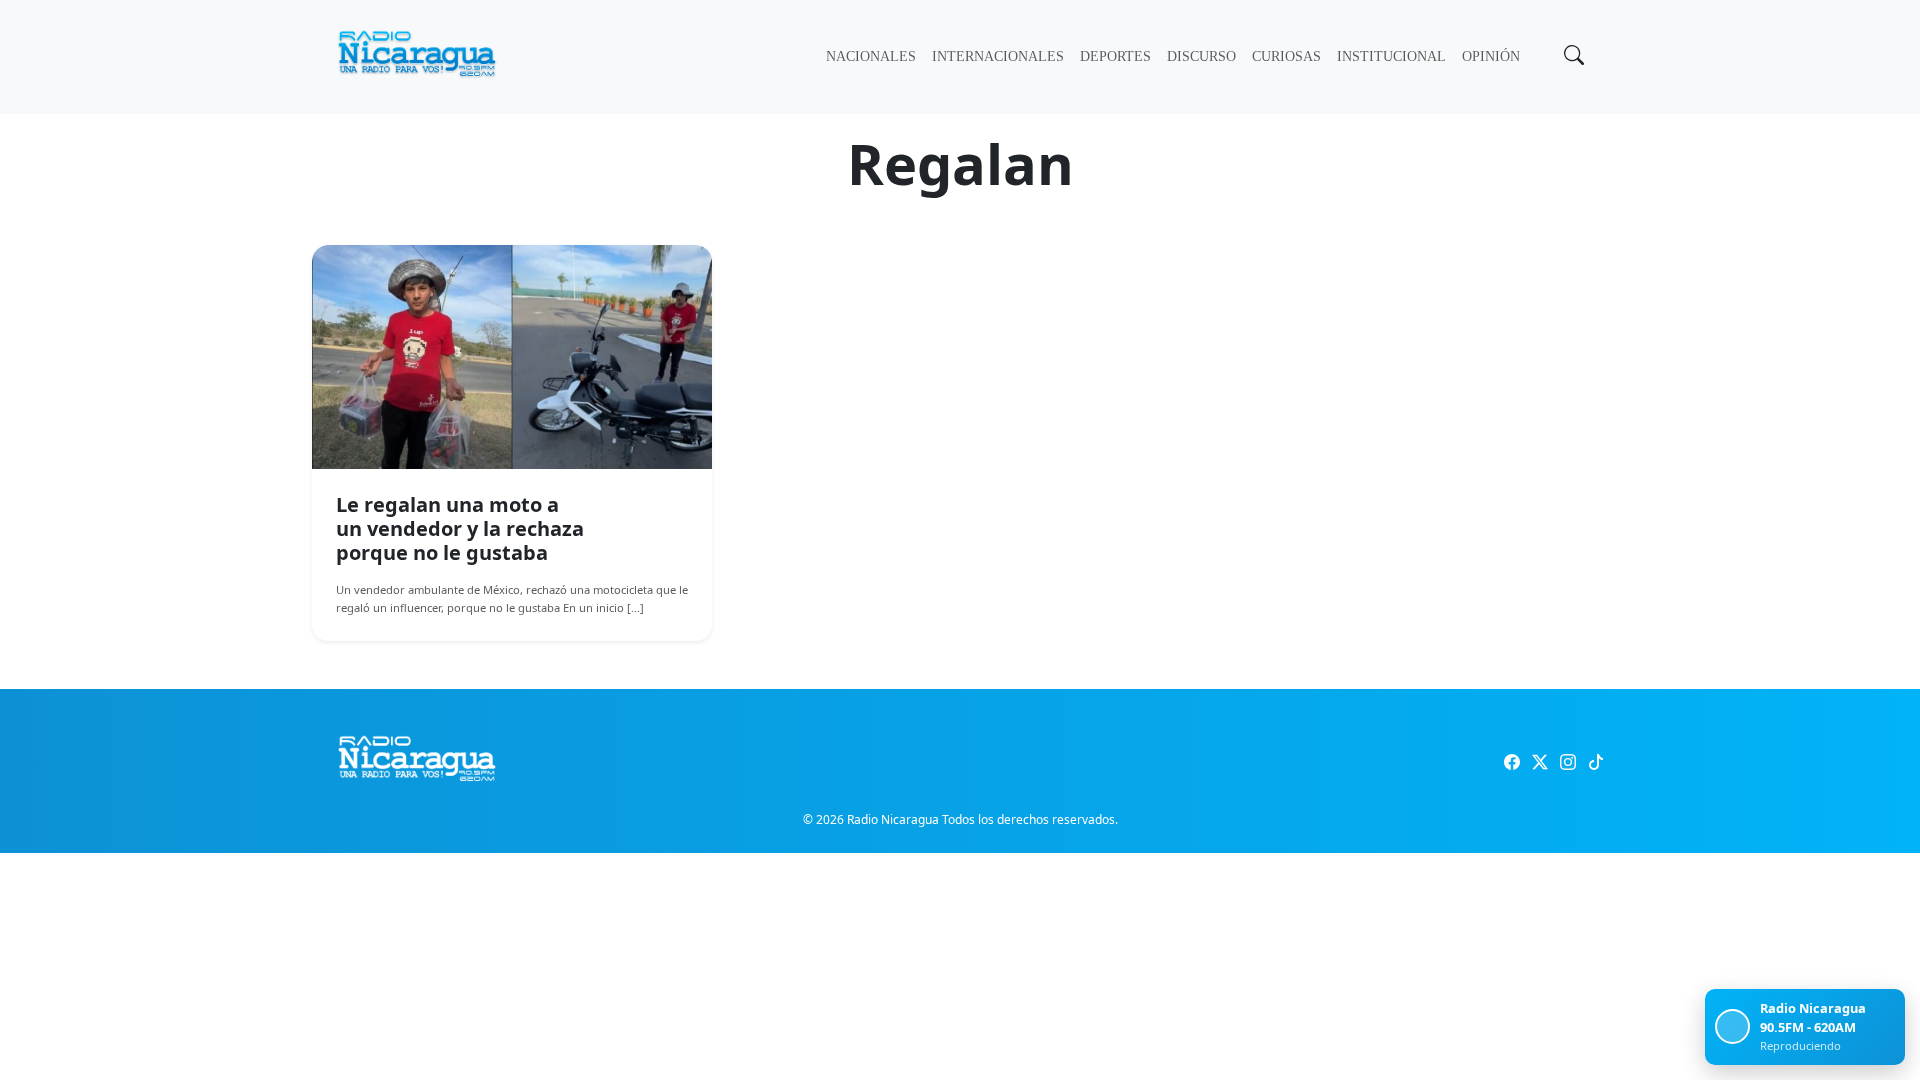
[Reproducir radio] (1732, 1026)
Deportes (1115, 56)
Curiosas (1286, 56)
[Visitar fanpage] (1512, 762)
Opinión (1491, 56)
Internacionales (998, 56)
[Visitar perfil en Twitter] (1540, 762)
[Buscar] (1572, 57)
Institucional (1391, 56)
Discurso (1201, 56)
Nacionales (871, 56)
